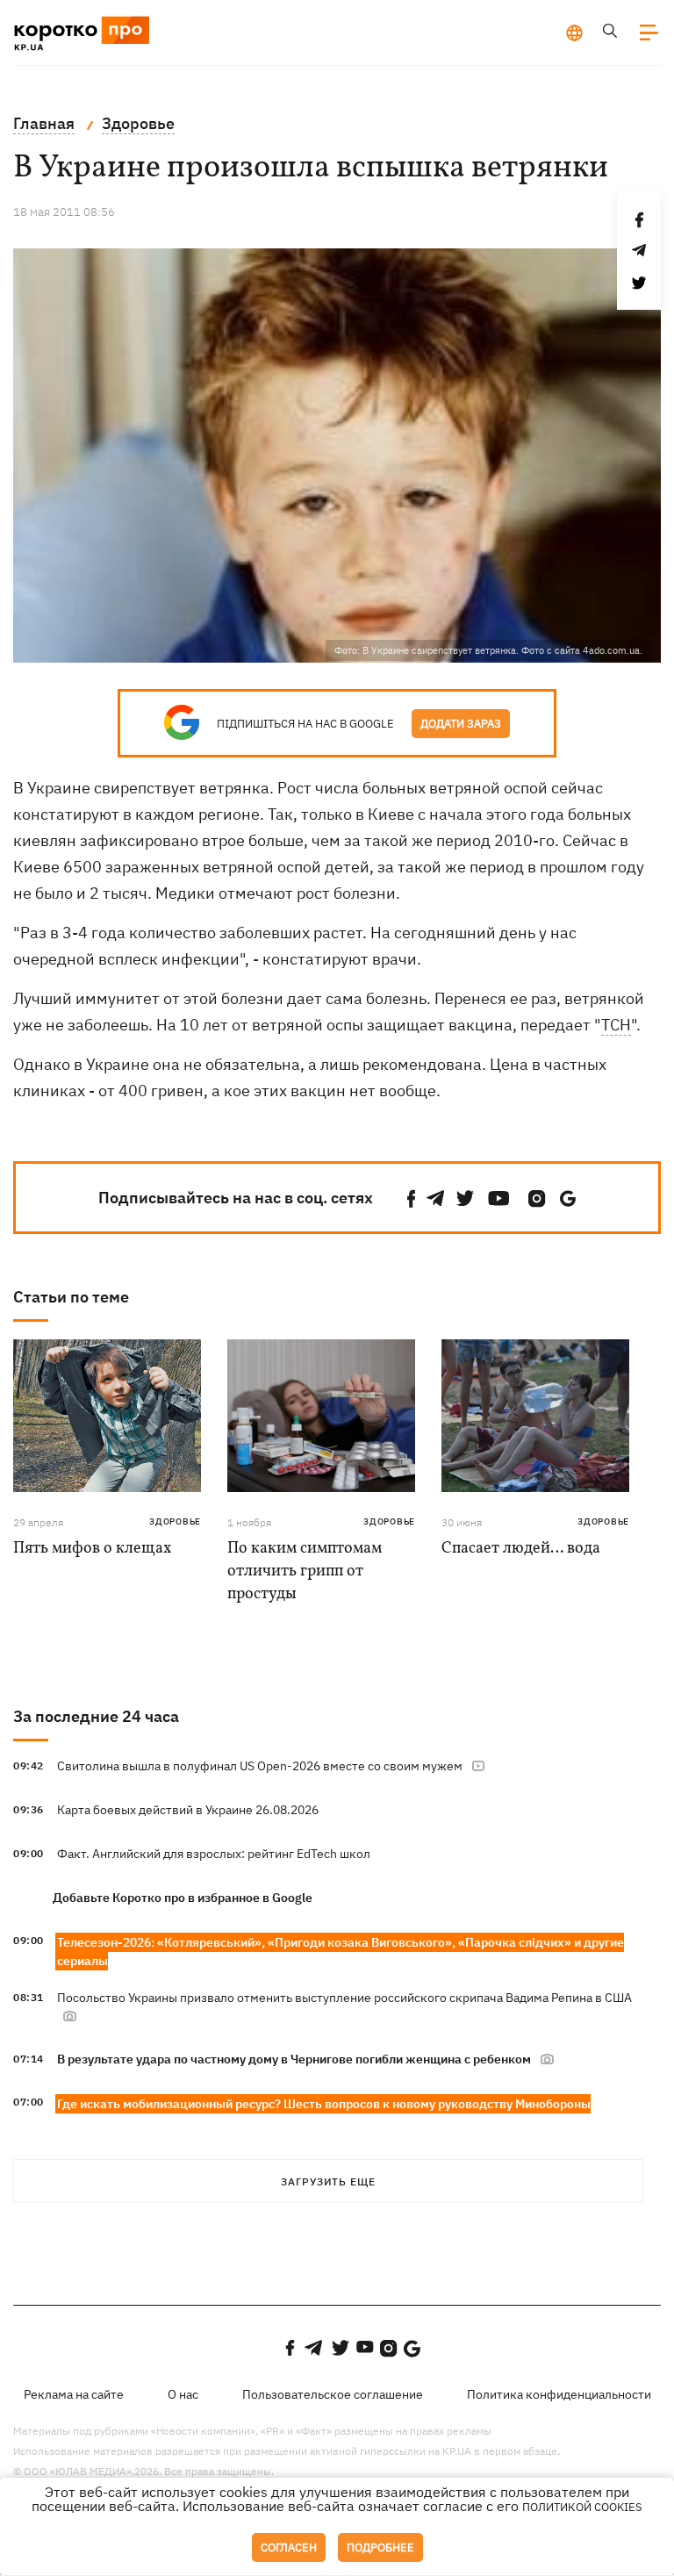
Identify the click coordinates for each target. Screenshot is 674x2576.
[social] (412, 1198)
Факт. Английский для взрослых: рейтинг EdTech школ (214, 1854)
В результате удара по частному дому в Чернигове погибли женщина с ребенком (294, 2059)
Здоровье (175, 1521)
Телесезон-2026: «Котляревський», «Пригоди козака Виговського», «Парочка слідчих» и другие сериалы (341, 1952)
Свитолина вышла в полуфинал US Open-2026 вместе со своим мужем (260, 1766)
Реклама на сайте (74, 2394)
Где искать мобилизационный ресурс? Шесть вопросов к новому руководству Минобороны (324, 2104)
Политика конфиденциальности (559, 2394)
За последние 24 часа (96, 1716)
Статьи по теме (71, 1297)
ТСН (616, 1025)
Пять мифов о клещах (92, 1549)
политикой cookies (582, 2507)
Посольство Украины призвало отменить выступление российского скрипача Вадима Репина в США (344, 1998)
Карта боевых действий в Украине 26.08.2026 (188, 1810)
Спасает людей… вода (521, 1549)
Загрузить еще (328, 2181)
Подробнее (380, 2547)
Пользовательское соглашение (333, 2394)
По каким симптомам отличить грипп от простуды (305, 1571)
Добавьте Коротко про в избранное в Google (183, 1898)
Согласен (289, 2547)
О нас (183, 2394)
